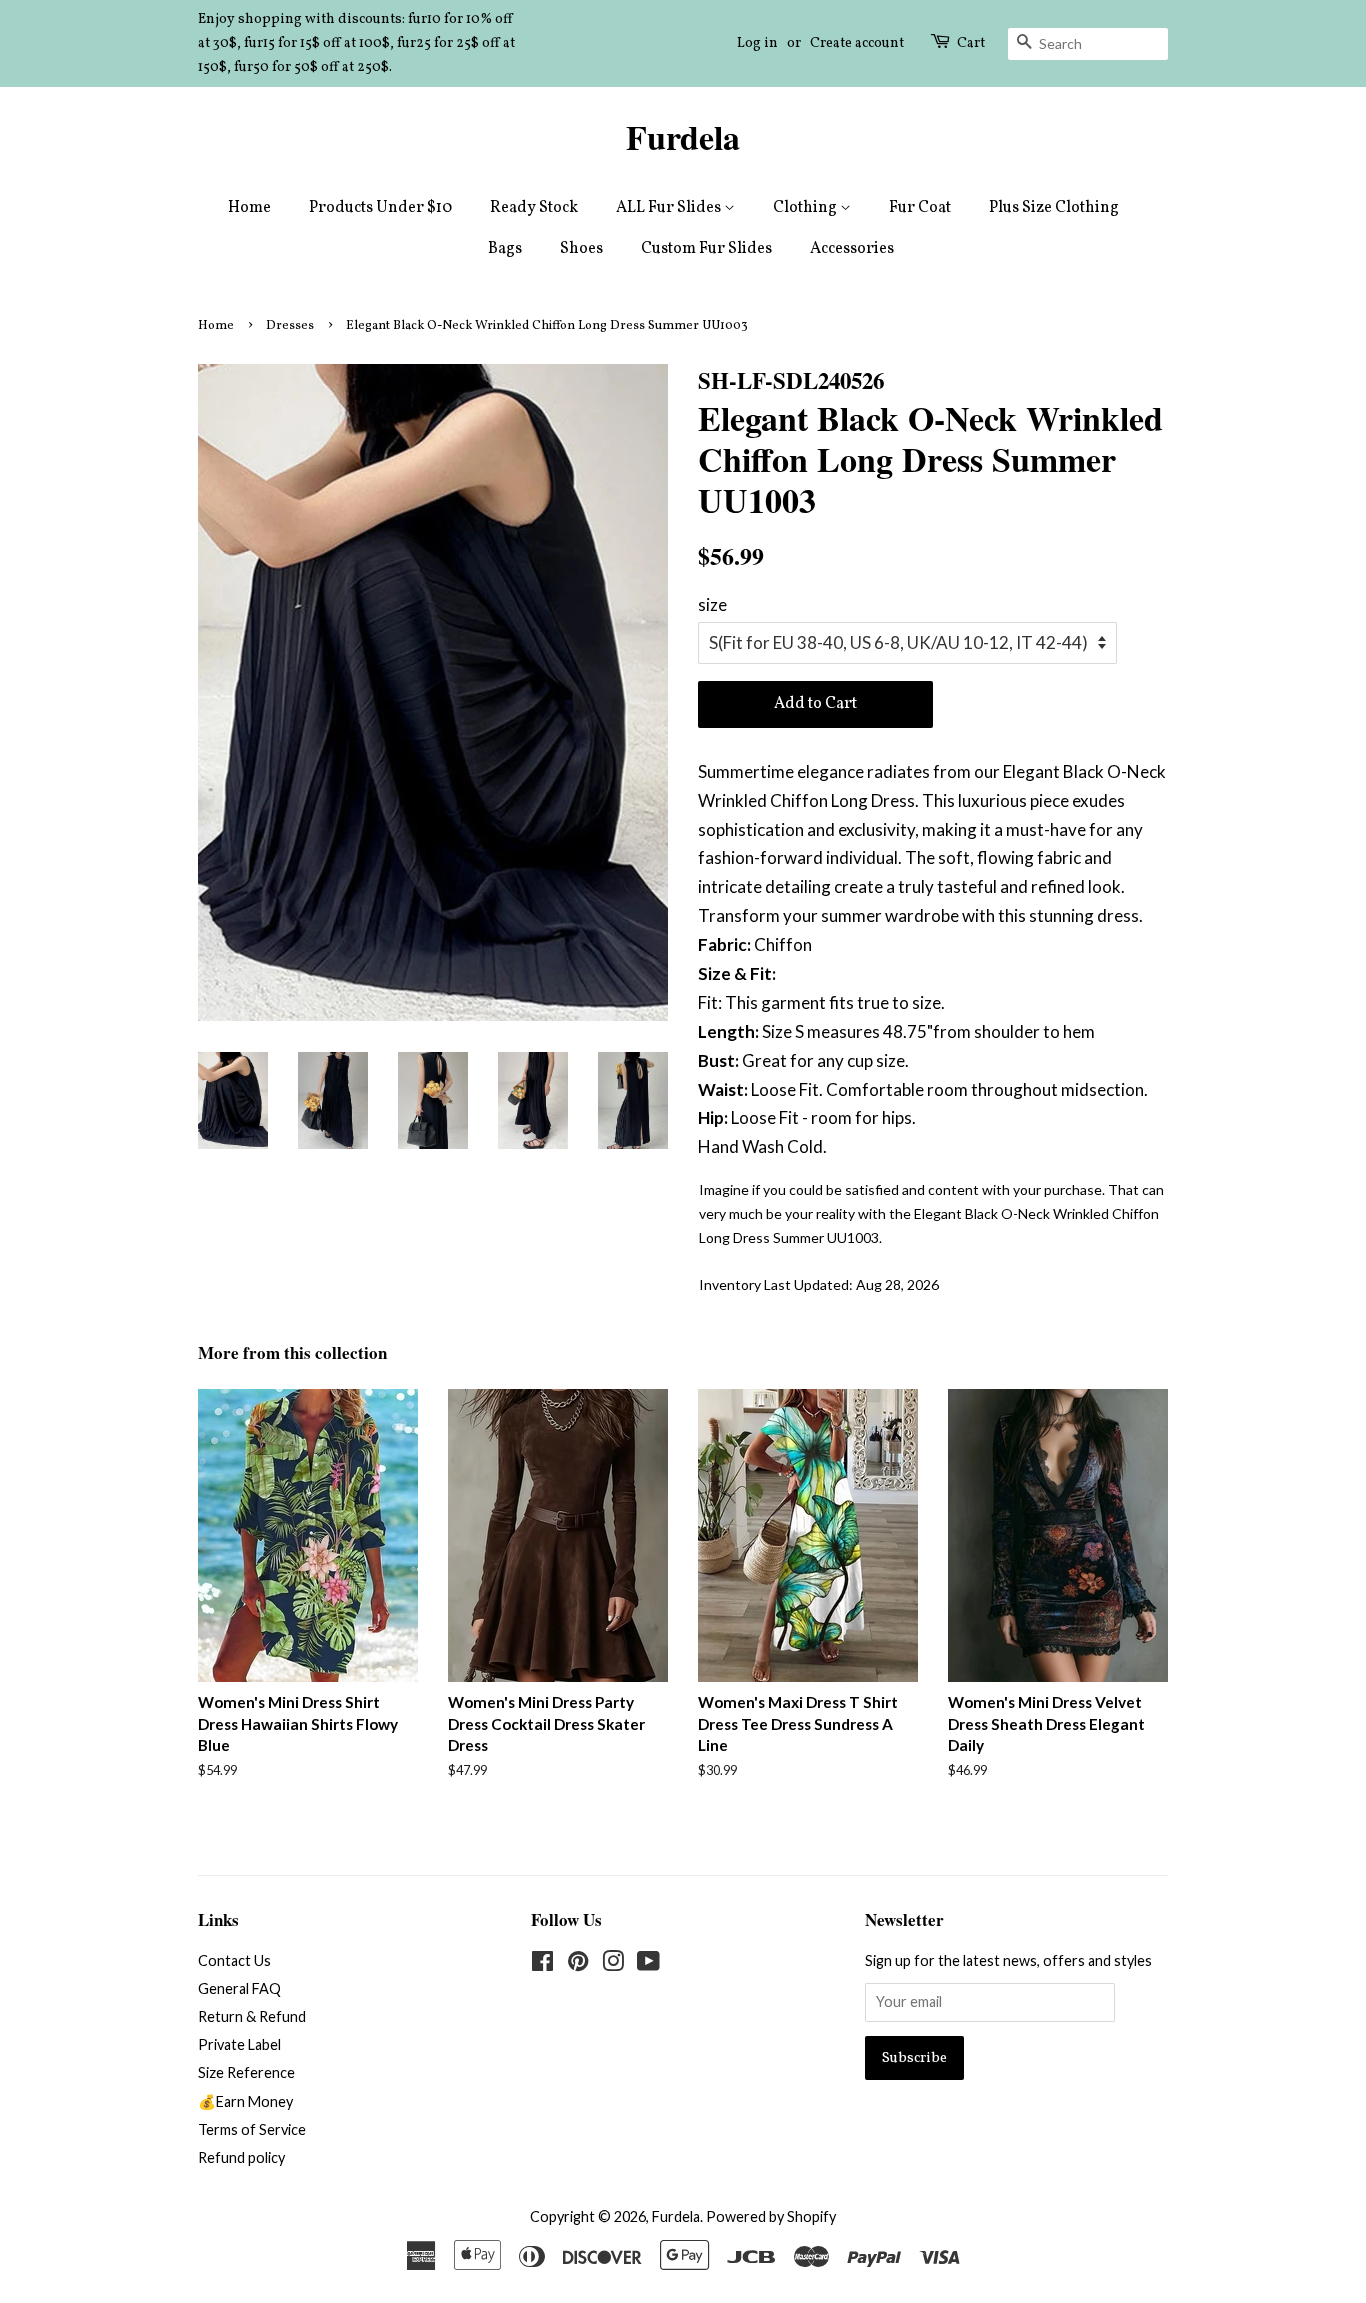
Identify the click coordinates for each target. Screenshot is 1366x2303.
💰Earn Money (245, 2101)
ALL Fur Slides (670, 208)
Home (249, 208)
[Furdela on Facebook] (542, 1964)
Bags (505, 249)
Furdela (683, 137)
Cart (971, 43)
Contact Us (234, 1960)
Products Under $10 (380, 208)
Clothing (806, 208)
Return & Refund (252, 2016)
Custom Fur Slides (706, 249)
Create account (857, 43)
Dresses (290, 326)
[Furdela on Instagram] (613, 1964)
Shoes (581, 249)
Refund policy (241, 2157)
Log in (757, 43)
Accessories (852, 249)
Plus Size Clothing (1054, 208)
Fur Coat (920, 208)
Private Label (239, 2044)
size (712, 604)
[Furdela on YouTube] (648, 1964)
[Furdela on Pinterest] (578, 1964)
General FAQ (239, 1988)
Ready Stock (534, 208)
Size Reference (246, 2072)
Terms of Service (252, 2129)
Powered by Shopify (771, 2216)
